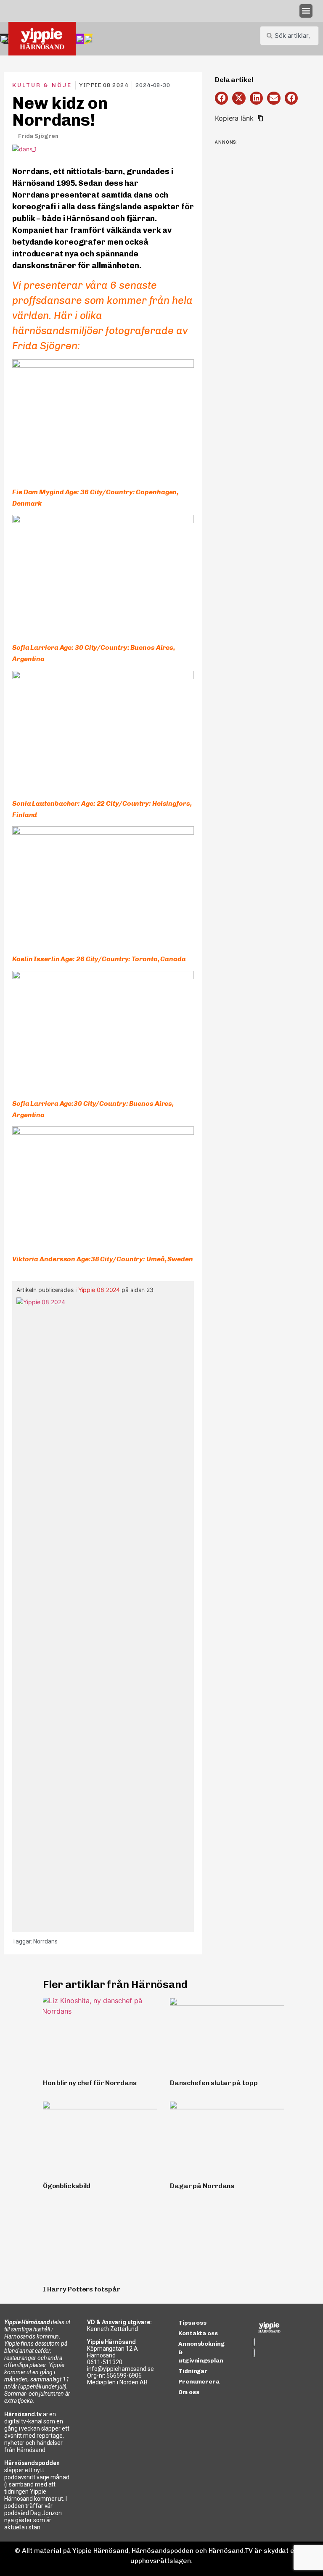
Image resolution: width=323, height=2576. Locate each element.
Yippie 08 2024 (99, 1290)
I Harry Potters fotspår (82, 2289)
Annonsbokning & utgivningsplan (201, 2352)
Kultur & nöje (42, 85)
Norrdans (45, 1941)
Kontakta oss (198, 2333)
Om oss (189, 2392)
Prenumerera (199, 2382)
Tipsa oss (192, 2323)
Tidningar (193, 2371)
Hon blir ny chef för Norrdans (90, 2083)
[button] (306, 11)
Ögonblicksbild (67, 2186)
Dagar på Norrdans (202, 2186)
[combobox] (289, 36)
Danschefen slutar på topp (214, 2083)
